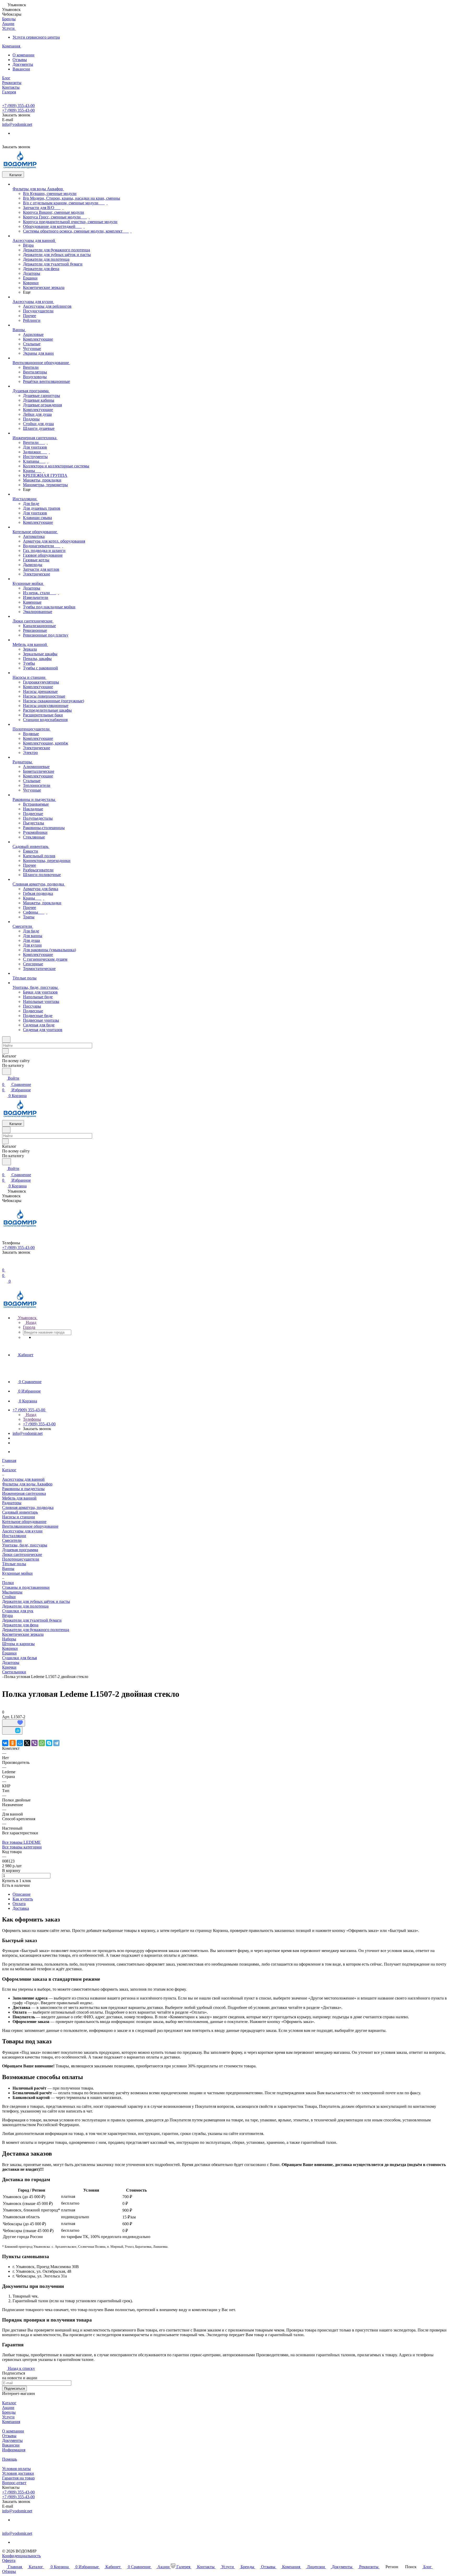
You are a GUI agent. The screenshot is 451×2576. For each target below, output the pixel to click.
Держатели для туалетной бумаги (32, 1620)
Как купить (23, 1899)
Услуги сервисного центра (36, 37)
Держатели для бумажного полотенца (36, 1630)
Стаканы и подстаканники (26, 1587)
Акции (8, 2408)
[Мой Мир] (20, 1743)
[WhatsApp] (42, 1743)
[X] (27, 1743)
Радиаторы (12, 1503)
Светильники (14, 1672)
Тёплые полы (14, 1564)
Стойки (9, 1597)
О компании (23, 55)
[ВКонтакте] (5, 1743)
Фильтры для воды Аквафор (27, 1484)
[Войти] (4, 1264)
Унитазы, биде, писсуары (25, 1545)
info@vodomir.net (17, 124)
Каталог (9, 2403)
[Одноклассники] (13, 1743)
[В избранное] (14, 1723)
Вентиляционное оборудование (30, 1526)
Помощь (10, 2459)
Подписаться (14, 2388)
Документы (23, 64)
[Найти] (7, 1071)
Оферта (9, 2560)
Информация (14, 2450)
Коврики (10, 1648)
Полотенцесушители (21, 1559)
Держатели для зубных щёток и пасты (36, 1601)
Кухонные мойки (17, 1573)
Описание (22, 1894)
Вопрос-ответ (14, 2483)
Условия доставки (18, 2473)
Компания (11, 2422)
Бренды (9, 2412)
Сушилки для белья (19, 1658)
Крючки (9, 1667)
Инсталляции (14, 1536)
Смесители (12, 1540)
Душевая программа (20, 1550)
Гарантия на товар (18, 2478)
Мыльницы (12, 1592)
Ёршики (9, 1653)
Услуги (8, 2417)
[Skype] (49, 1743)
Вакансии (21, 69)
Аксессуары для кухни (22, 1531)
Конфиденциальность (21, 2556)
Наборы (9, 1639)
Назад (31, 1322)
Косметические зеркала (23, 1634)
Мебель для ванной (19, 1498)
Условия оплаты (16, 2469)
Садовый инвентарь (20, 1512)
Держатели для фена (20, 1625)
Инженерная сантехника (24, 1493)
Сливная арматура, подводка (28, 1507)
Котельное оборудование (24, 1522)
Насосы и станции (19, 1517)
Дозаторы (11, 1662)
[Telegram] (56, 1743)
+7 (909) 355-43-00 (18, 106)
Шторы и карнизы (18, 1644)
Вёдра (7, 1616)
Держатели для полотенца (25, 1606)
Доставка (21, 1908)
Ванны (8, 1569)
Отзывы (20, 60)
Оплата (19, 1904)
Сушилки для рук (18, 1611)
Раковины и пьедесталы (23, 1489)
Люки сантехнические (22, 1554)
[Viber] (34, 1743)
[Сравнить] (12, 1731)
